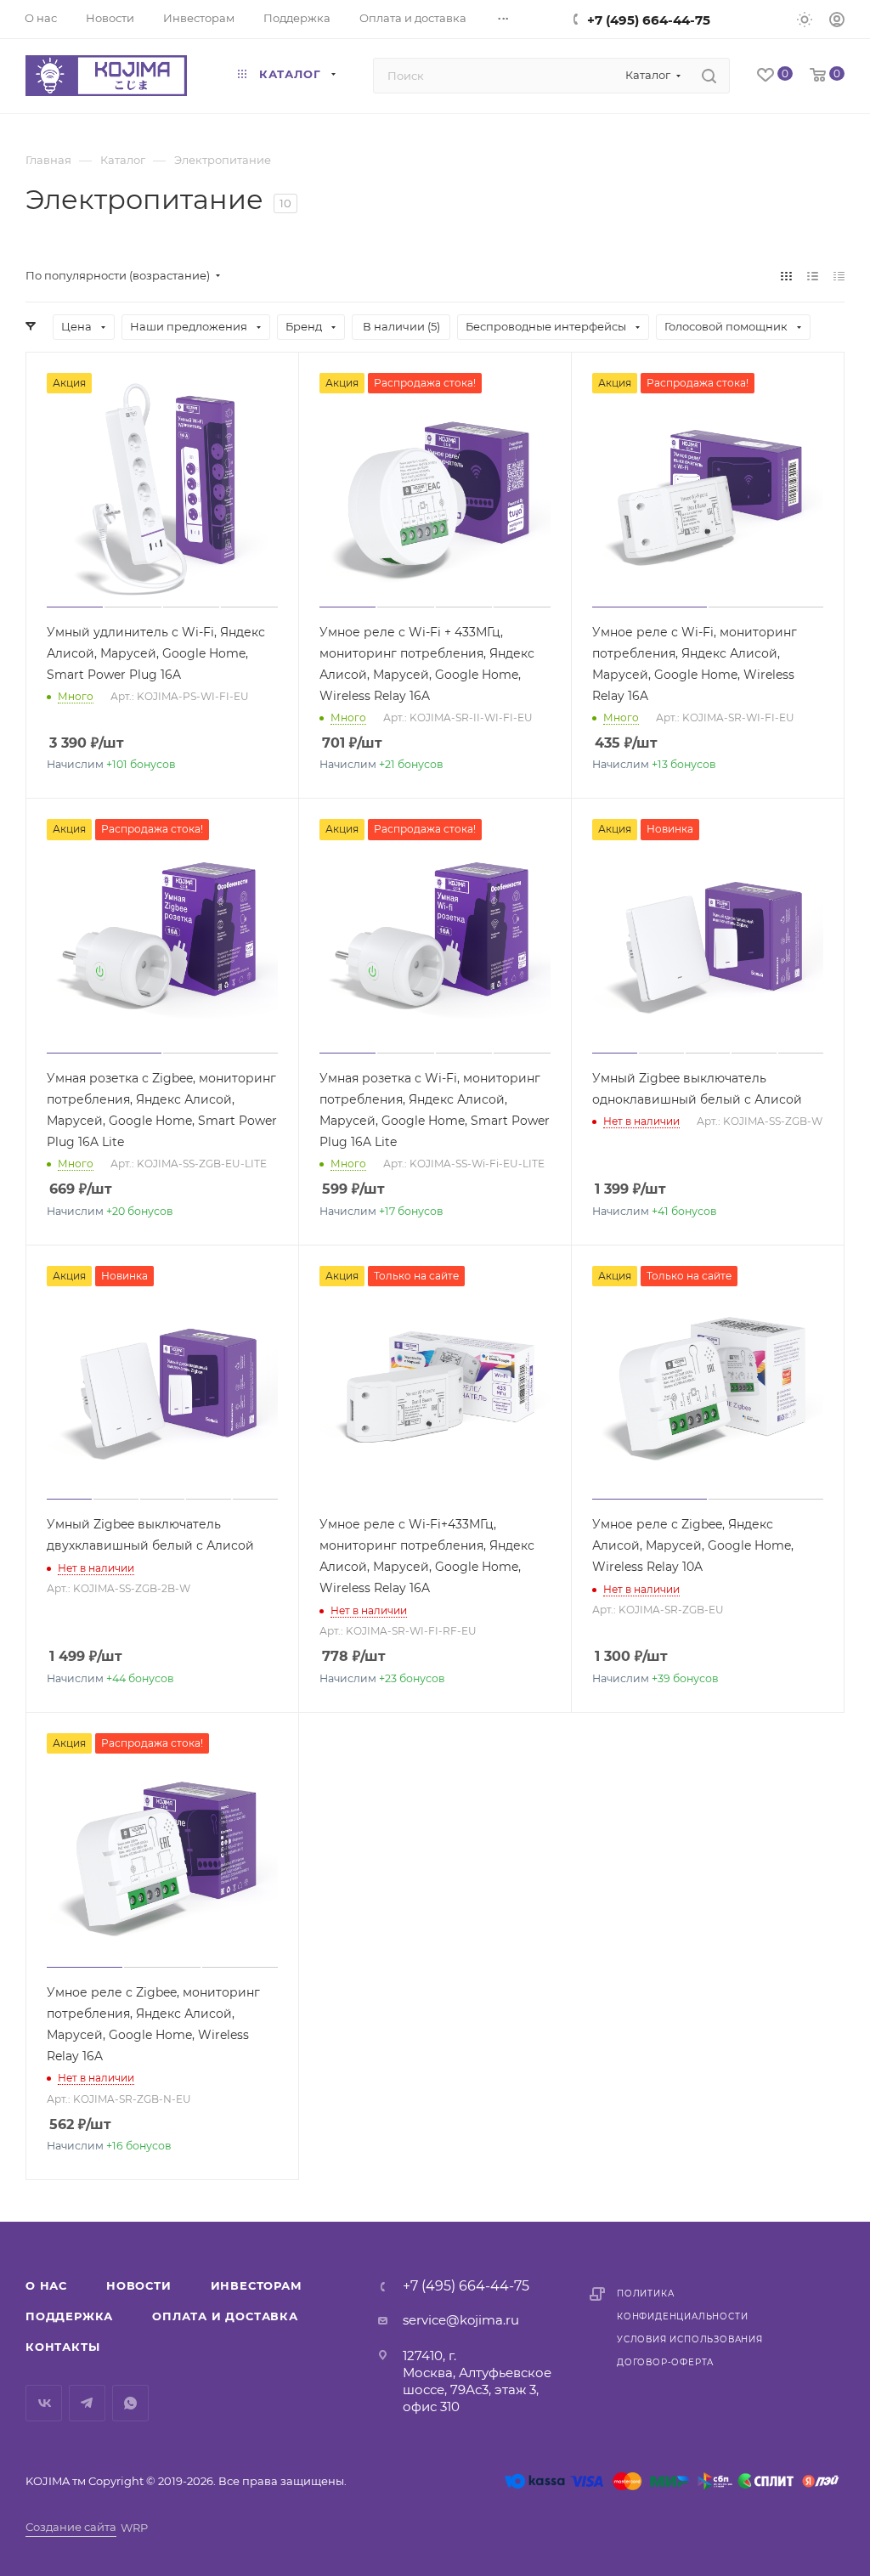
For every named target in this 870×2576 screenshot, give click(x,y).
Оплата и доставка (225, 2316)
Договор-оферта (665, 2362)
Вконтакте (44, 2403)
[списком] (813, 276)
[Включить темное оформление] (805, 19)
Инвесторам (257, 2285)
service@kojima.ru (461, 2320)
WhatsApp (130, 2403)
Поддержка (69, 2316)
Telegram (87, 2403)
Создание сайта (71, 2527)
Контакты (62, 2347)
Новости (139, 2285)
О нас (46, 2285)
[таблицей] (839, 276)
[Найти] (709, 76)
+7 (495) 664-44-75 (649, 20)
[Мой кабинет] (837, 22)
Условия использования (690, 2339)
